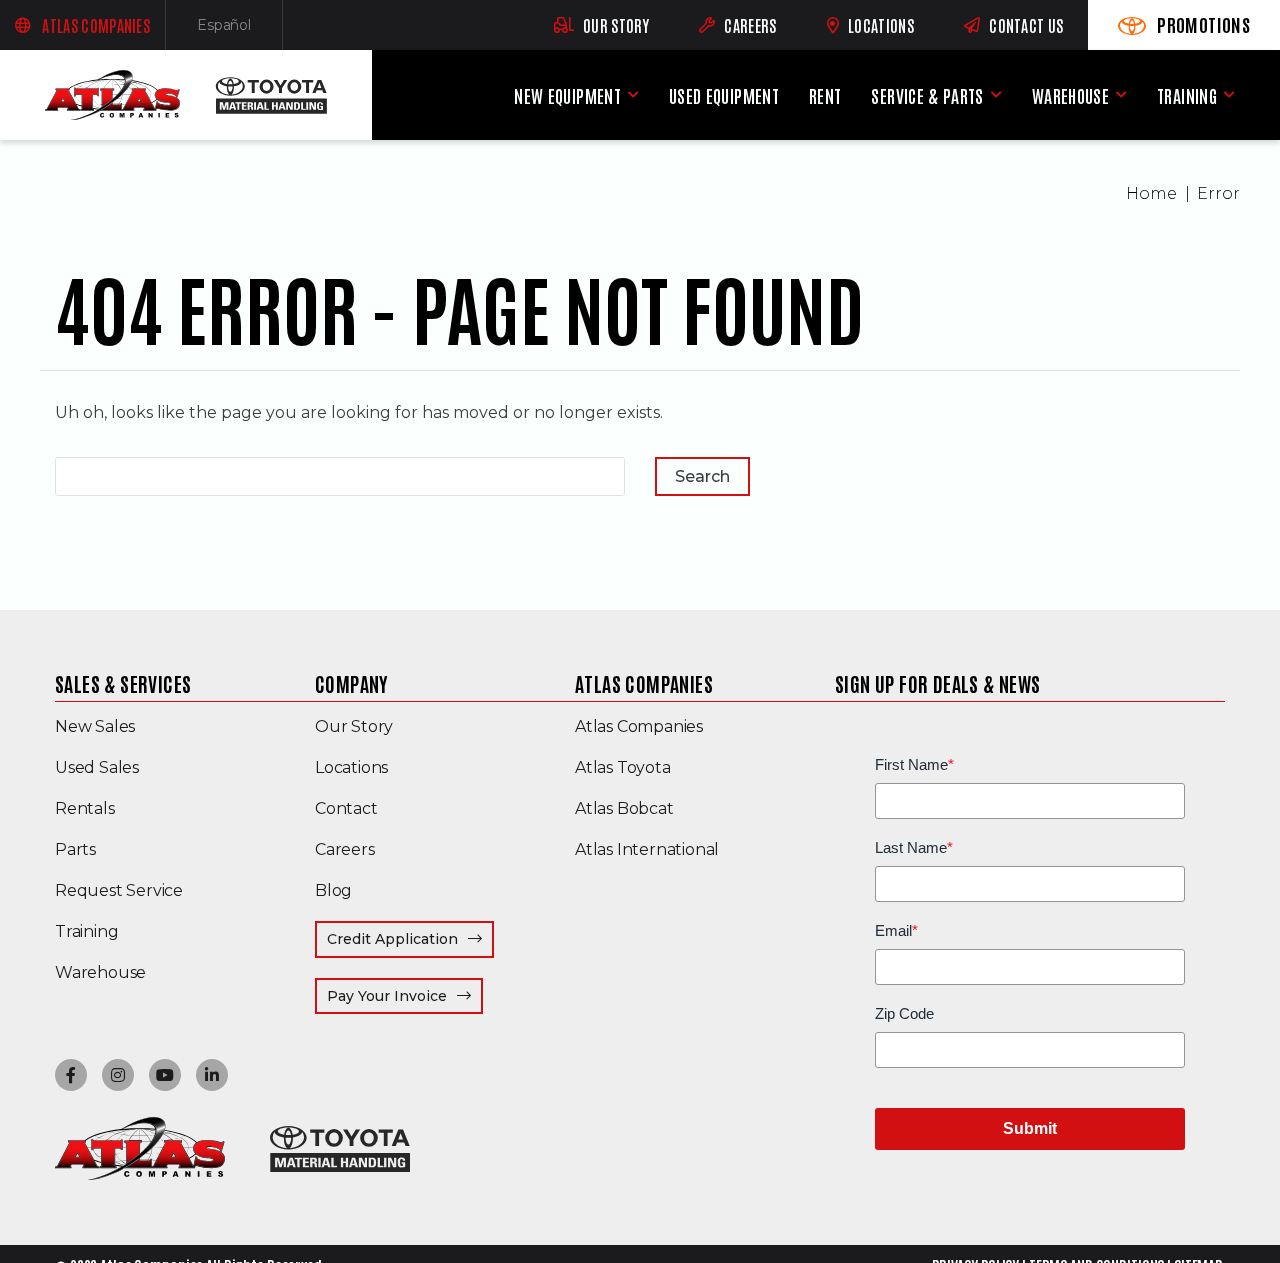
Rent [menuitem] (825, 95)
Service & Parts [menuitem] (927, 95)
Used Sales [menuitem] (97, 767)
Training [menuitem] (1187, 95)
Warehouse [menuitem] (1070, 95)
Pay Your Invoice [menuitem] (405, 995)
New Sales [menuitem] (95, 726)
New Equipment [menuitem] (567, 95)
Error (1218, 193)
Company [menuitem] (352, 683)
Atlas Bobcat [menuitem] (624, 808)
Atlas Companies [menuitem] (644, 683)
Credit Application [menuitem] (392, 939)
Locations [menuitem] (351, 767)
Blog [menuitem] (333, 890)
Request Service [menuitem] (119, 890)
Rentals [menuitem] (85, 808)
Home (1151, 193)
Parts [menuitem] (75, 849)
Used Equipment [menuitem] (724, 95)
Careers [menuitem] (345, 849)
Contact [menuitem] (346, 808)
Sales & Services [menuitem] (123, 683)
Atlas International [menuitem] (647, 849)
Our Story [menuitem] (354, 726)
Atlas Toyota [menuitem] (623, 767)
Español (240, 29)
